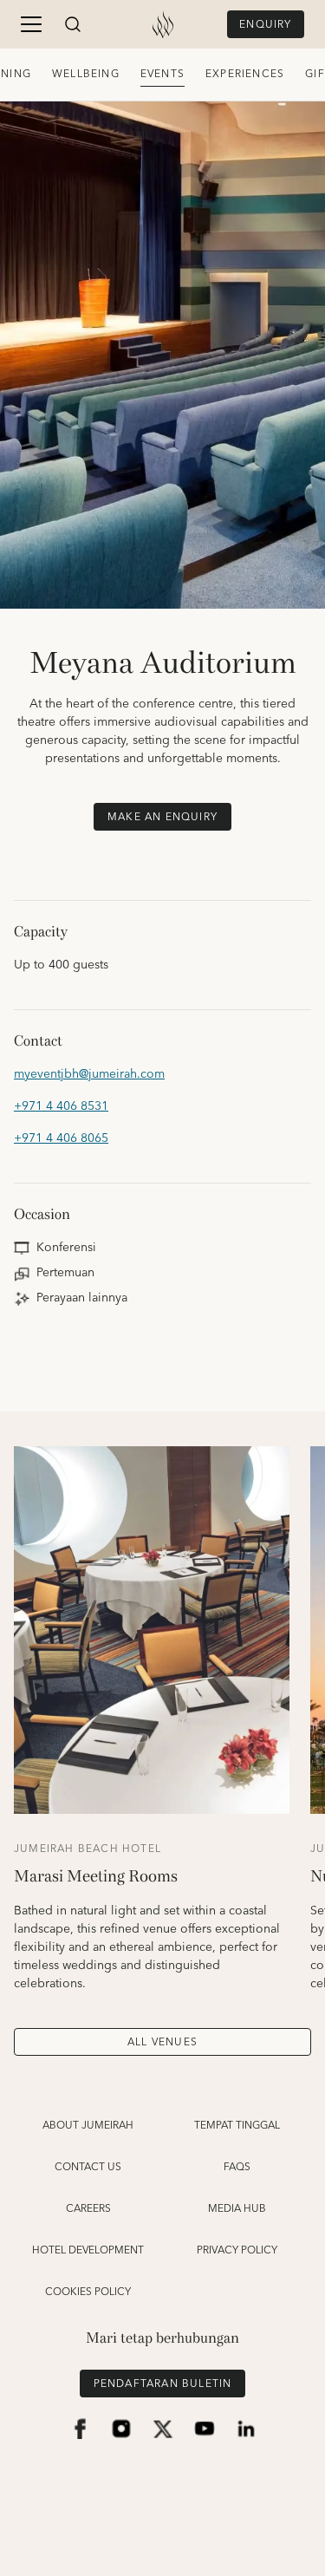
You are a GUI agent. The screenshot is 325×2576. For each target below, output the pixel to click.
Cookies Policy (88, 2292)
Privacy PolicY (237, 2251)
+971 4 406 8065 (61, 1139)
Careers (88, 2209)
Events (162, 74)
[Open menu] (31, 24)
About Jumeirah (88, 2126)
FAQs (237, 2168)
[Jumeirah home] (163, 24)
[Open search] (73, 24)
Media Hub (237, 2209)
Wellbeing (86, 74)
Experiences (245, 74)
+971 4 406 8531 (61, 1107)
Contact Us (88, 2168)
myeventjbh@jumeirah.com (89, 1075)
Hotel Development (88, 2251)
